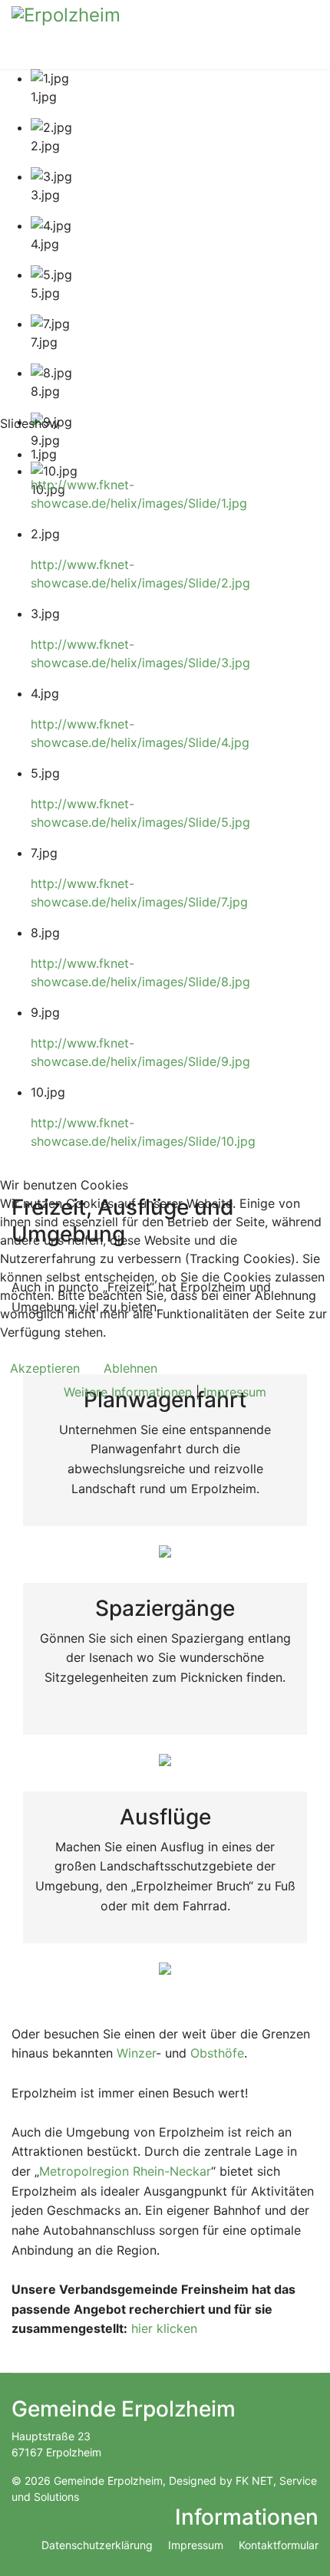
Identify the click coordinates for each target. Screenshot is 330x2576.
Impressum (235, 1392)
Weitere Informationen (128, 1392)
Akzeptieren (45, 1368)
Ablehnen (130, 1368)
